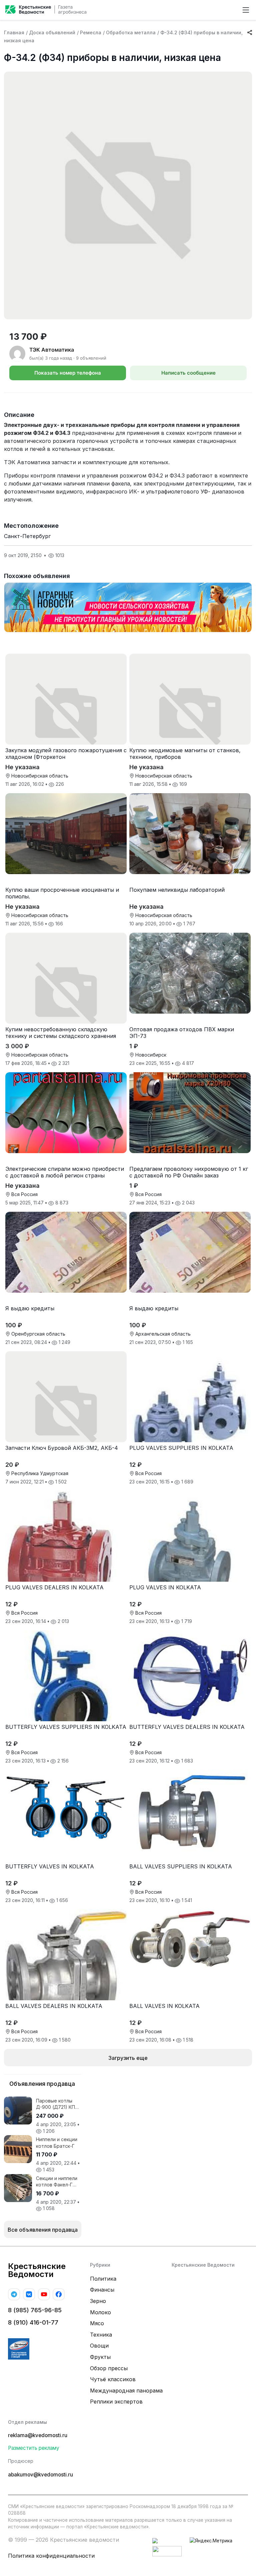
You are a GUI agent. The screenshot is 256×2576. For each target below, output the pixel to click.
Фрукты (100, 2357)
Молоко (100, 2312)
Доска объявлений (52, 32)
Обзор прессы (109, 2368)
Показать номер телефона (68, 373)
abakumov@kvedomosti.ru (40, 2475)
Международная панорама (126, 2391)
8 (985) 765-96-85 (35, 2310)
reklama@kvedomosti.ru (38, 2435)
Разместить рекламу (34, 2448)
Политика (103, 2279)
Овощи (99, 2346)
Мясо (97, 2323)
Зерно (98, 2301)
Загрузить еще (128, 2058)
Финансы (102, 2290)
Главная (14, 32)
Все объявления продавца (43, 2230)
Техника (101, 2335)
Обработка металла (131, 32)
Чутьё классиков (113, 2379)
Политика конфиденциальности (51, 2556)
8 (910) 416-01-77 (33, 2322)
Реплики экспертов (116, 2402)
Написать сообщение (188, 373)
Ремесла (91, 32)
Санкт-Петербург (27, 536)
